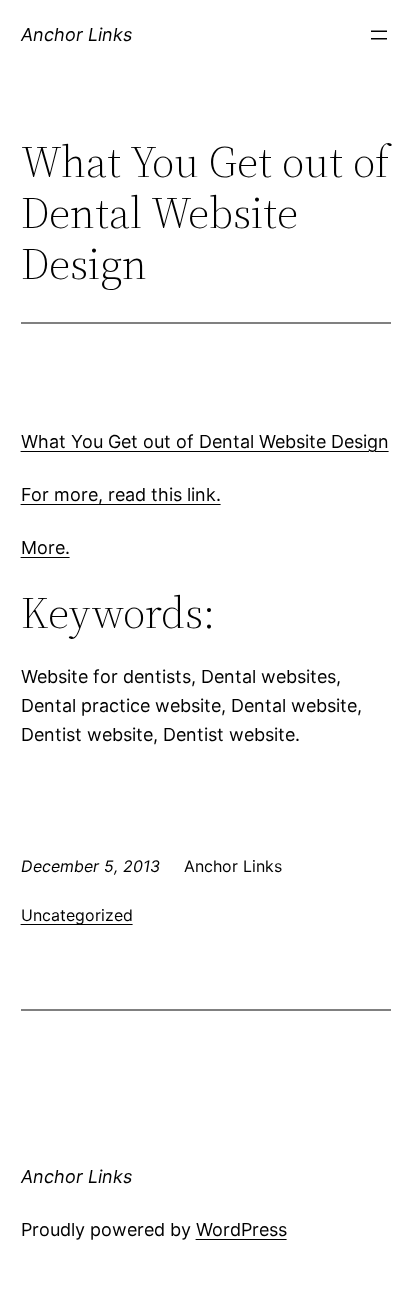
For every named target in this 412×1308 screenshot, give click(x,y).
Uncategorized (77, 915)
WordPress (241, 1229)
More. (45, 547)
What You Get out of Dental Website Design (205, 441)
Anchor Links (76, 34)
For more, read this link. (121, 494)
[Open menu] (379, 35)
